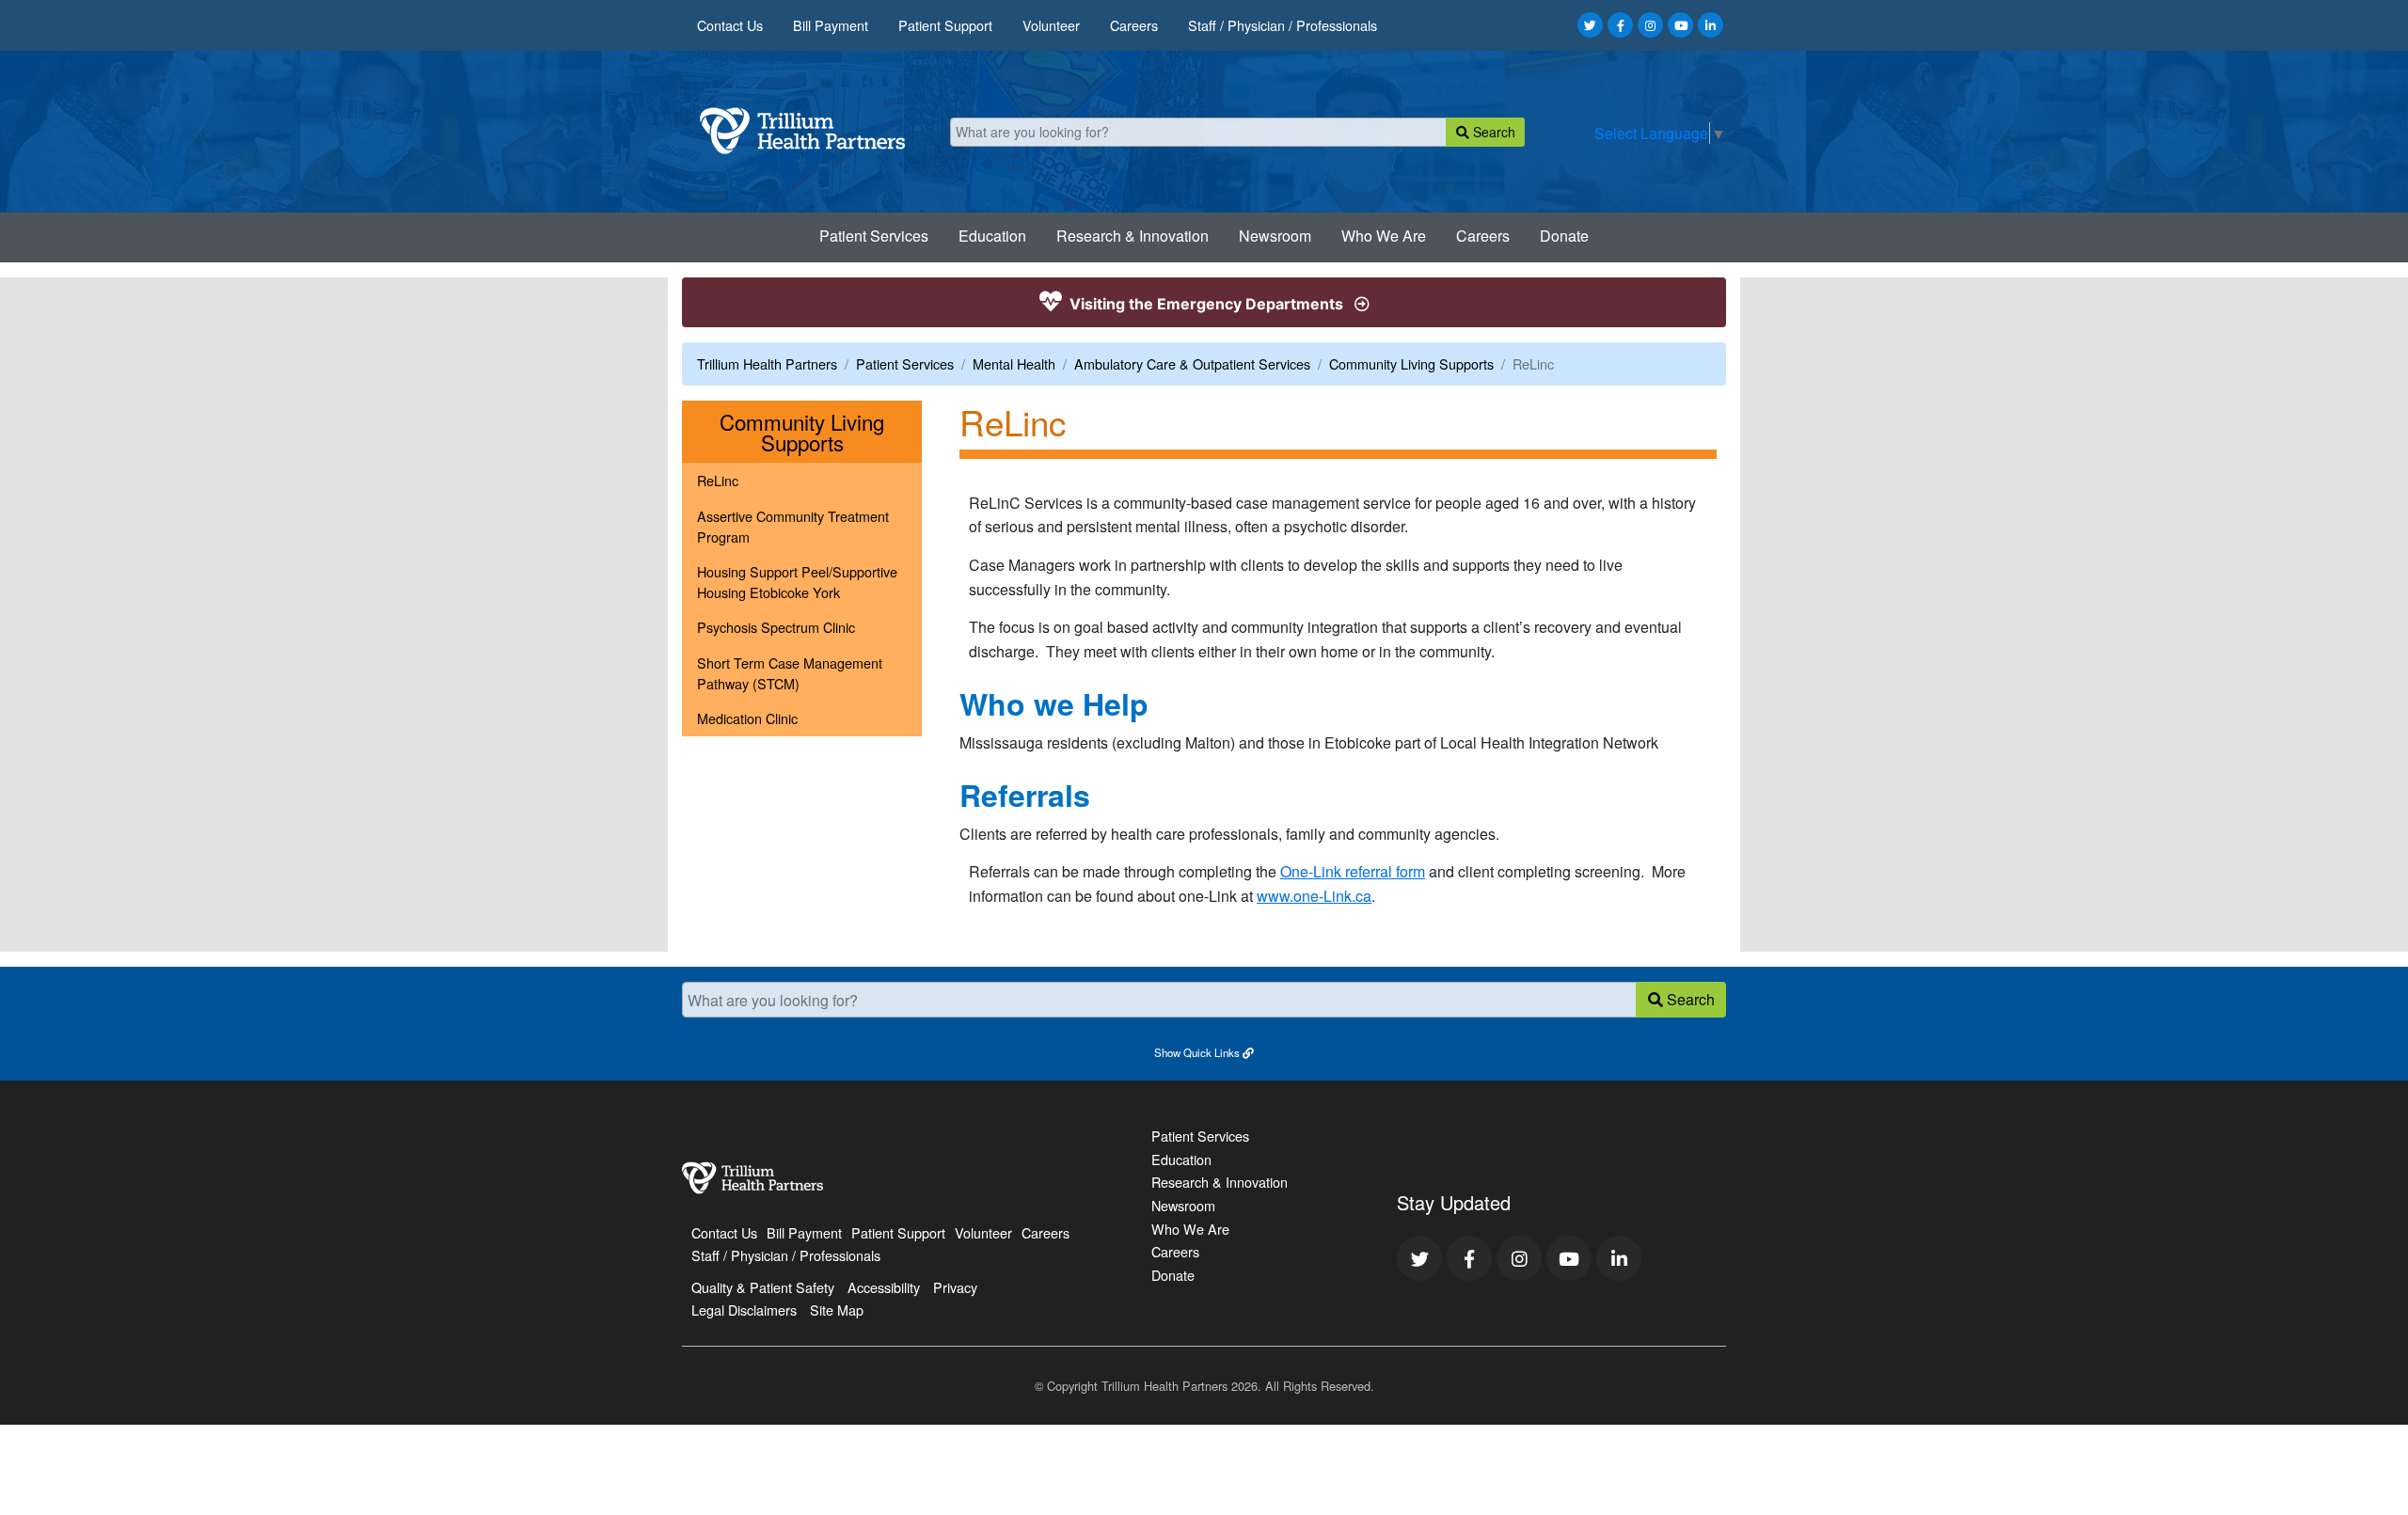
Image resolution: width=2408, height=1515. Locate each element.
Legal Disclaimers (744, 1310)
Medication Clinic (747, 718)
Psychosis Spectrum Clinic (776, 627)
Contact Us (730, 25)
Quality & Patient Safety (763, 1287)
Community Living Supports (1411, 363)
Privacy (955, 1287)
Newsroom (1275, 236)
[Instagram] (1650, 25)
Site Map (837, 1310)
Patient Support (945, 25)
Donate (1564, 236)
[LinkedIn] (1711, 25)
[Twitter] (1590, 25)
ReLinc (718, 480)
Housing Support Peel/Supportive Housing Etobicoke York (797, 582)
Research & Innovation (1133, 236)
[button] (1204, 1051)
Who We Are (1384, 236)
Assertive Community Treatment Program (793, 526)
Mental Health (1014, 363)
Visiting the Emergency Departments (1206, 304)
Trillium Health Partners (767, 363)
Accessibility (884, 1287)
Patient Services (874, 236)
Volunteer (1051, 25)
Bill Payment (831, 25)
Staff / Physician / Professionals (1283, 25)
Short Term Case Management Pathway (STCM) (790, 673)
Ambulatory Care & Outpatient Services (1192, 363)
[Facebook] (1620, 25)
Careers (1134, 25)
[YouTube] (1680, 25)
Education (992, 236)
